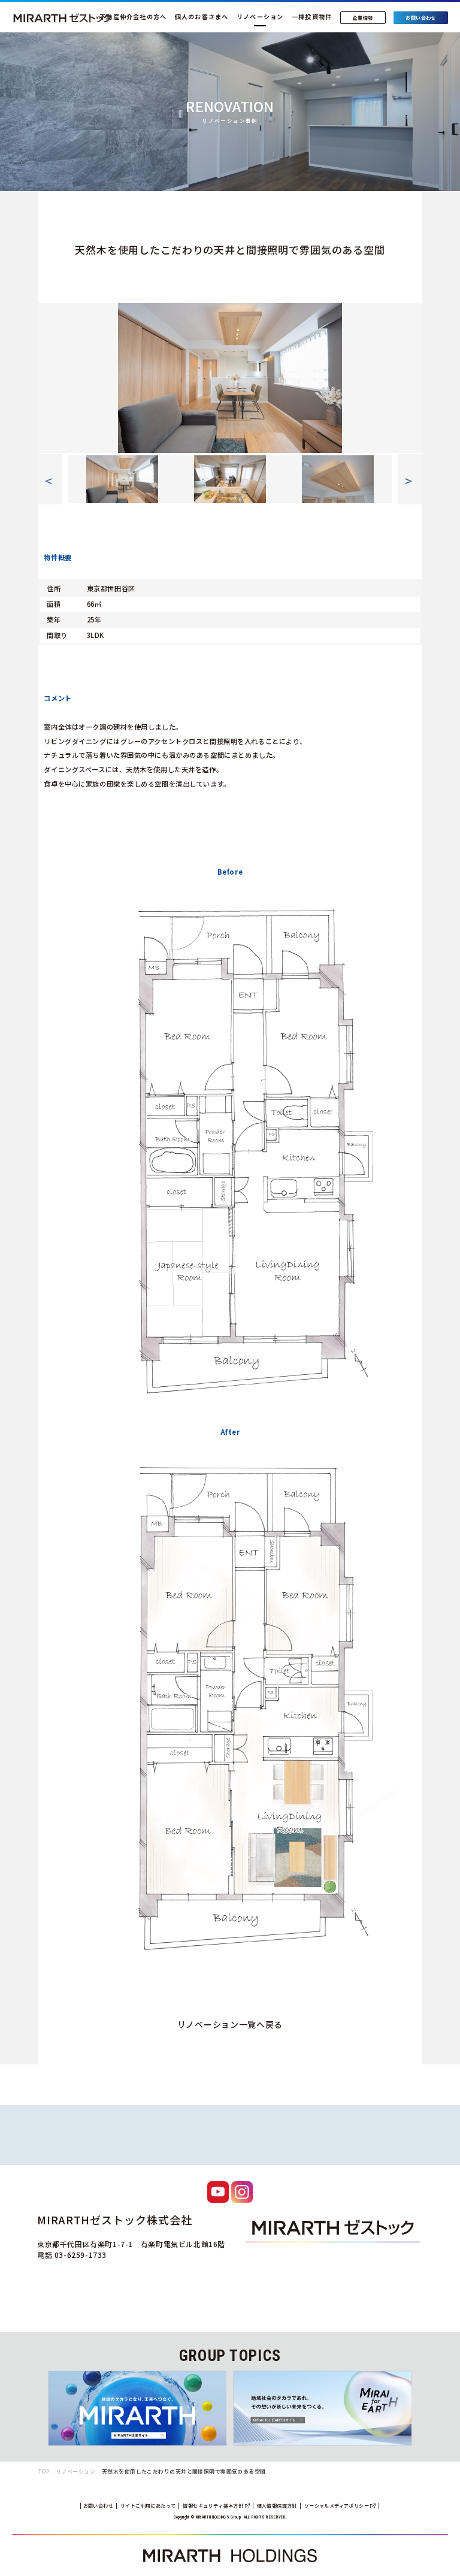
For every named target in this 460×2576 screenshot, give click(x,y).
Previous (44, 378)
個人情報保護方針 (277, 2506)
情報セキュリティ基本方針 (214, 2506)
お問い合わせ (98, 2506)
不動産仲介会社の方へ (133, 16)
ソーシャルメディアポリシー (338, 2506)
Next (416, 378)
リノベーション (260, 16)
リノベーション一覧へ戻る (230, 2024)
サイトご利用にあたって (148, 2506)
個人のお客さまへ (202, 16)
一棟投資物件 (312, 16)
